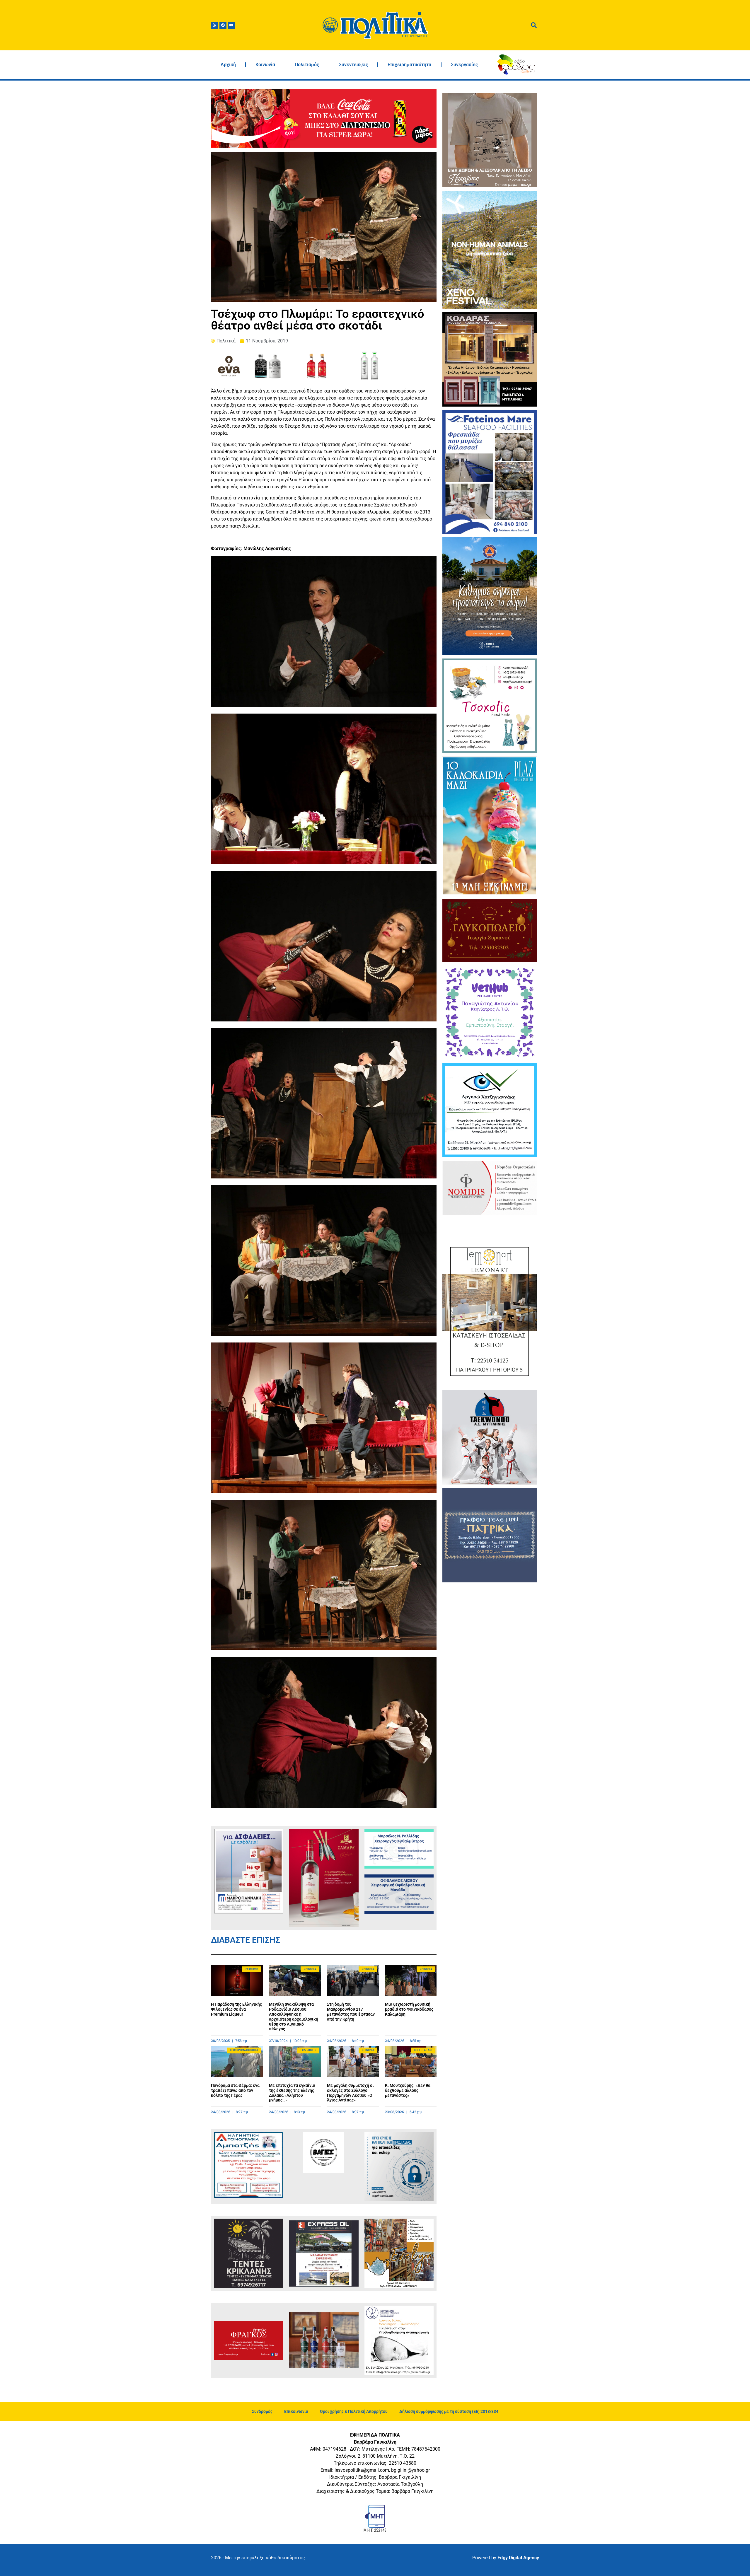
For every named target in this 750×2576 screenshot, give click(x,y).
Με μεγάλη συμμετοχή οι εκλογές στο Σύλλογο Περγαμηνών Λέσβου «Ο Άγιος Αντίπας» (350, 2093)
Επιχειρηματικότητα (409, 65)
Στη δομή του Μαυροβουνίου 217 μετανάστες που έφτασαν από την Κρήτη (351, 2012)
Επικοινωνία (296, 2411)
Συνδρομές (262, 2411)
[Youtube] (231, 25)
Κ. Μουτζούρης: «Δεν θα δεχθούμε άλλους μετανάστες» (408, 2090)
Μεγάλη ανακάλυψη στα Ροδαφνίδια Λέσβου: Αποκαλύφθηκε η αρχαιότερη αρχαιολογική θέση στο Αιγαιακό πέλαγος (294, 2017)
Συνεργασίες (464, 65)
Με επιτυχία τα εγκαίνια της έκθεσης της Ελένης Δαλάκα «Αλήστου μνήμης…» (292, 2093)
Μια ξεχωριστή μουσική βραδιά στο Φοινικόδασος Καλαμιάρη (409, 2009)
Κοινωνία (265, 65)
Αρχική (228, 65)
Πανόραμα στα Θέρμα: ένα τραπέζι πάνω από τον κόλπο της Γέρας (235, 2090)
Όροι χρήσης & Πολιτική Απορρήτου (354, 2411)
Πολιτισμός (307, 65)
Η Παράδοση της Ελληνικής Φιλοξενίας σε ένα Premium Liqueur (236, 2009)
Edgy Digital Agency (518, 2558)
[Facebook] (223, 25)
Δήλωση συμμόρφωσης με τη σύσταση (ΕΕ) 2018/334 (449, 2411)
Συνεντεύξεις (353, 65)
